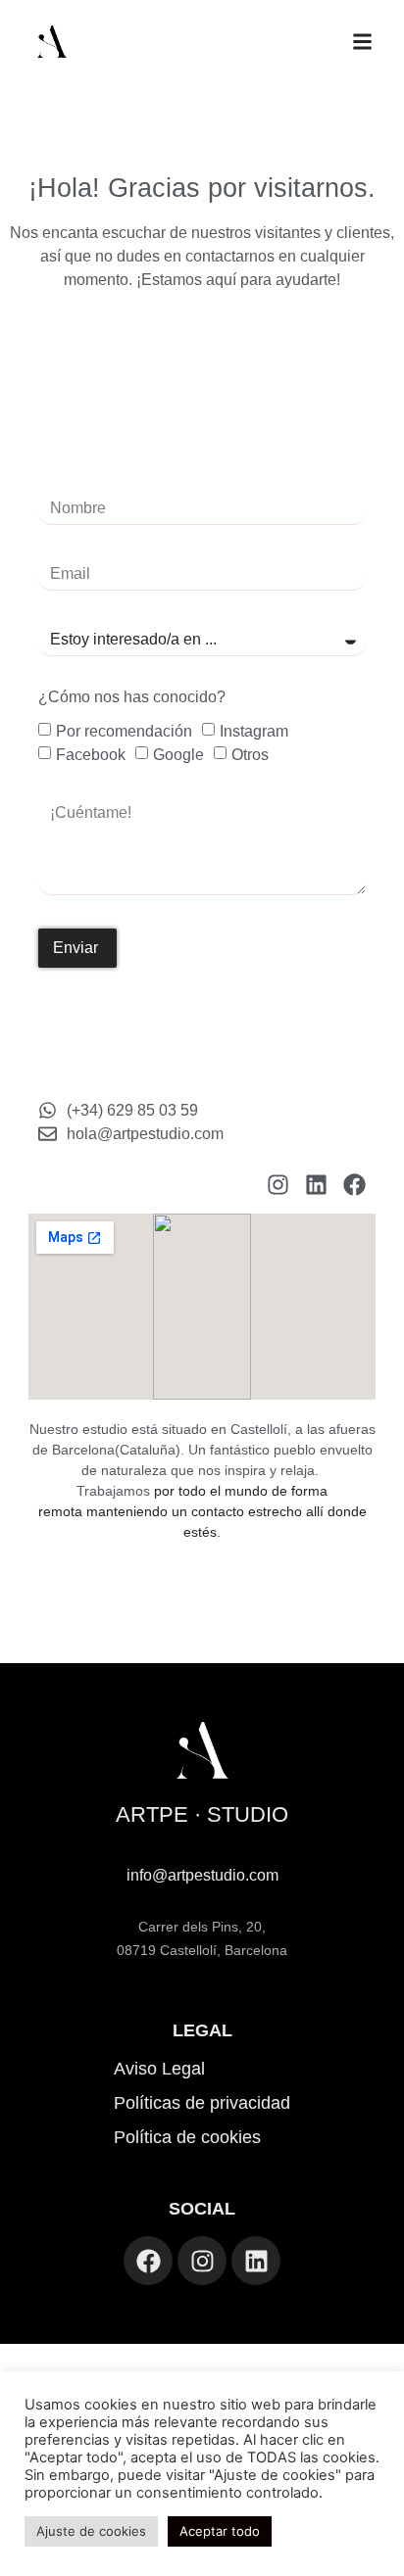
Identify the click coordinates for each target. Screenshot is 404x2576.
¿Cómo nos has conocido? (132, 697)
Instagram (254, 731)
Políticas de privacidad (202, 2103)
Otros (250, 755)
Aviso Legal (159, 2069)
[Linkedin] (316, 1185)
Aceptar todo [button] (220, 2531)
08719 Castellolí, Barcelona (202, 1950)
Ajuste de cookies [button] (91, 2531)
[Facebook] (354, 1185)
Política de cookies (187, 2137)
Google (178, 755)
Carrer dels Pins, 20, (202, 1927)
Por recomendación (124, 731)
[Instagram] (278, 1185)
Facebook (91, 755)
